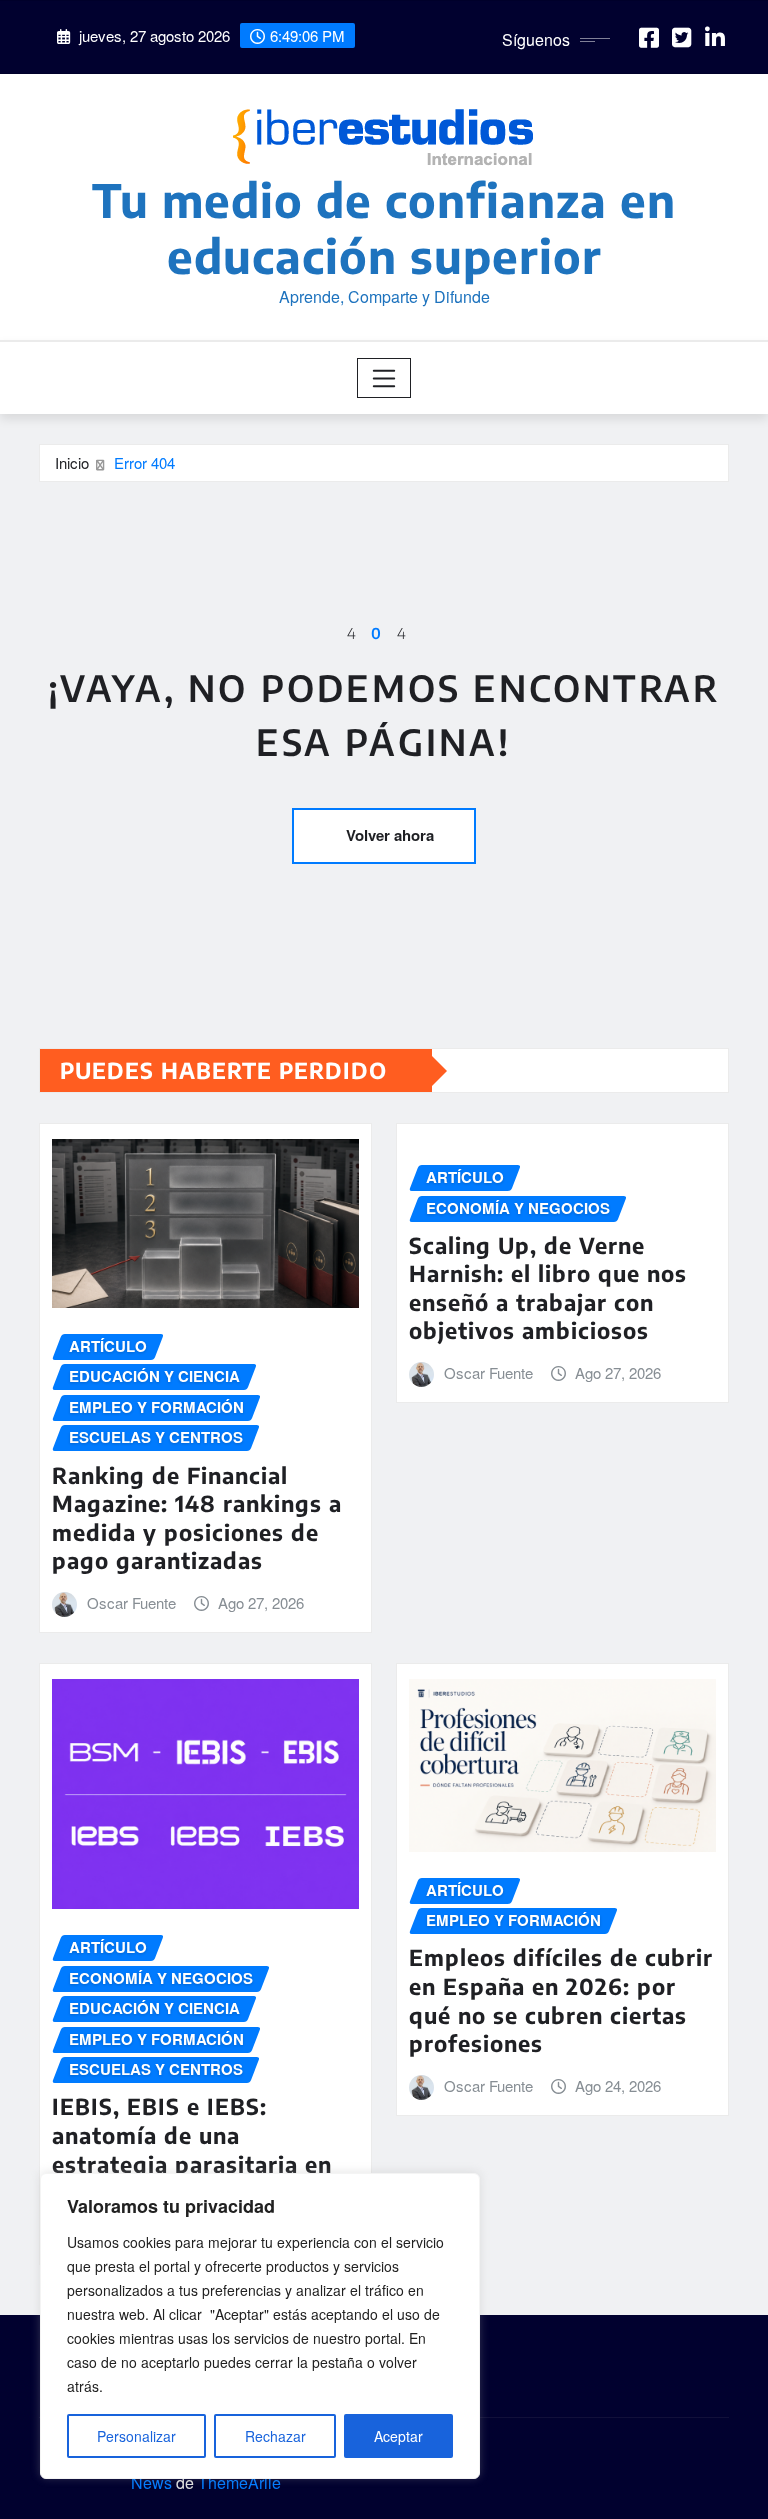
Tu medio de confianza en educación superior (384, 227)
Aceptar (398, 2436)
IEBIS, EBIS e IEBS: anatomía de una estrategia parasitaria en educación (192, 2149)
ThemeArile (239, 2482)
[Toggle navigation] (384, 378)
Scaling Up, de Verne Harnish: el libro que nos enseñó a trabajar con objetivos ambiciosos (548, 1288)
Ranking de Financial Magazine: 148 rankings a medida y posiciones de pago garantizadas (197, 1518)
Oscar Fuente (131, 1602)
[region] (260, 2326)
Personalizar (136, 2436)
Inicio (72, 462)
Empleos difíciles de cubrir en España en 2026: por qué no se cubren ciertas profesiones (561, 2000)
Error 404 (144, 462)
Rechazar (275, 2436)
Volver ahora (390, 835)
